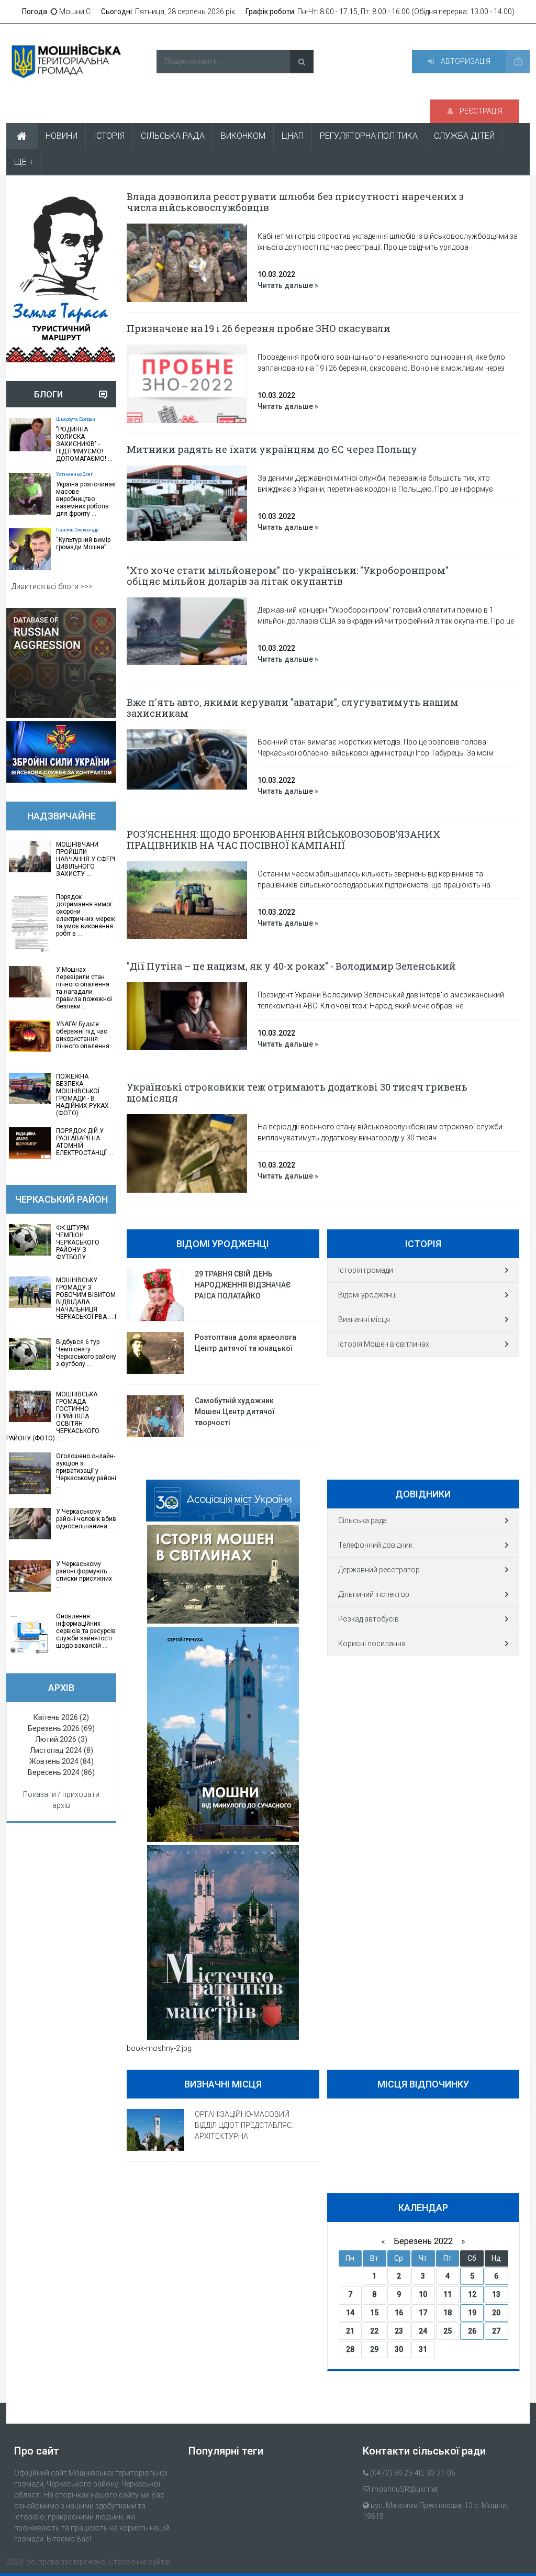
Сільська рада (362, 1520)
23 (399, 2331)
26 (472, 2331)
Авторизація (465, 61)
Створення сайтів (139, 2562)
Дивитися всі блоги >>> (52, 586)
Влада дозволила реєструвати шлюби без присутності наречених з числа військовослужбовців (295, 202)
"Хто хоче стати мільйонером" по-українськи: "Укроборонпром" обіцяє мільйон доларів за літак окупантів (288, 576)
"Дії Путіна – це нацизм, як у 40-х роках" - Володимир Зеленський (291, 966)
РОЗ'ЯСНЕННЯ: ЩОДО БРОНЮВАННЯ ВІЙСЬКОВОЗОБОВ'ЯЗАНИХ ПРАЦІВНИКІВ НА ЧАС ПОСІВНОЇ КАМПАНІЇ (283, 840)
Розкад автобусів (368, 1619)
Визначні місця (364, 1319)
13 (496, 2294)
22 (374, 2331)
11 (448, 2294)
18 (448, 2313)
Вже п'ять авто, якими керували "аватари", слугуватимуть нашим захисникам (293, 708)
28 (350, 2349)
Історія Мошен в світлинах (384, 1344)
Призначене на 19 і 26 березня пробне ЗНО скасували (259, 328)
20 (496, 2313)
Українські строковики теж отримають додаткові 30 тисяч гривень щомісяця (297, 1092)
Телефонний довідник (375, 1545)
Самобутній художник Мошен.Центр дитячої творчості (235, 1412)
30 (399, 2349)
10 (423, 2294)
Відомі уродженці (367, 1295)
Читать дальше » (288, 285)
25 (448, 2331)
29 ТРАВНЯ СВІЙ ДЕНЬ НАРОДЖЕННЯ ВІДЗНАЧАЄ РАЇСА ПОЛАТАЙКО (243, 1285)
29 (374, 2349)
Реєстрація (480, 111)
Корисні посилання (372, 1644)
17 (423, 2313)
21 (350, 2331)
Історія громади (366, 1270)
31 (423, 2349)
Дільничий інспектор (374, 1594)
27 (496, 2331)
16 (399, 2313)
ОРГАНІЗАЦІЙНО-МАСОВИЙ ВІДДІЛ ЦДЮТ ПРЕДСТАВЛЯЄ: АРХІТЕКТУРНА (244, 2125)
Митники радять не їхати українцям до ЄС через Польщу (272, 449)
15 (374, 2313)
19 (472, 2313)
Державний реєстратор (379, 1570)
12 (472, 2294)
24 (423, 2331)
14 (350, 2313)
